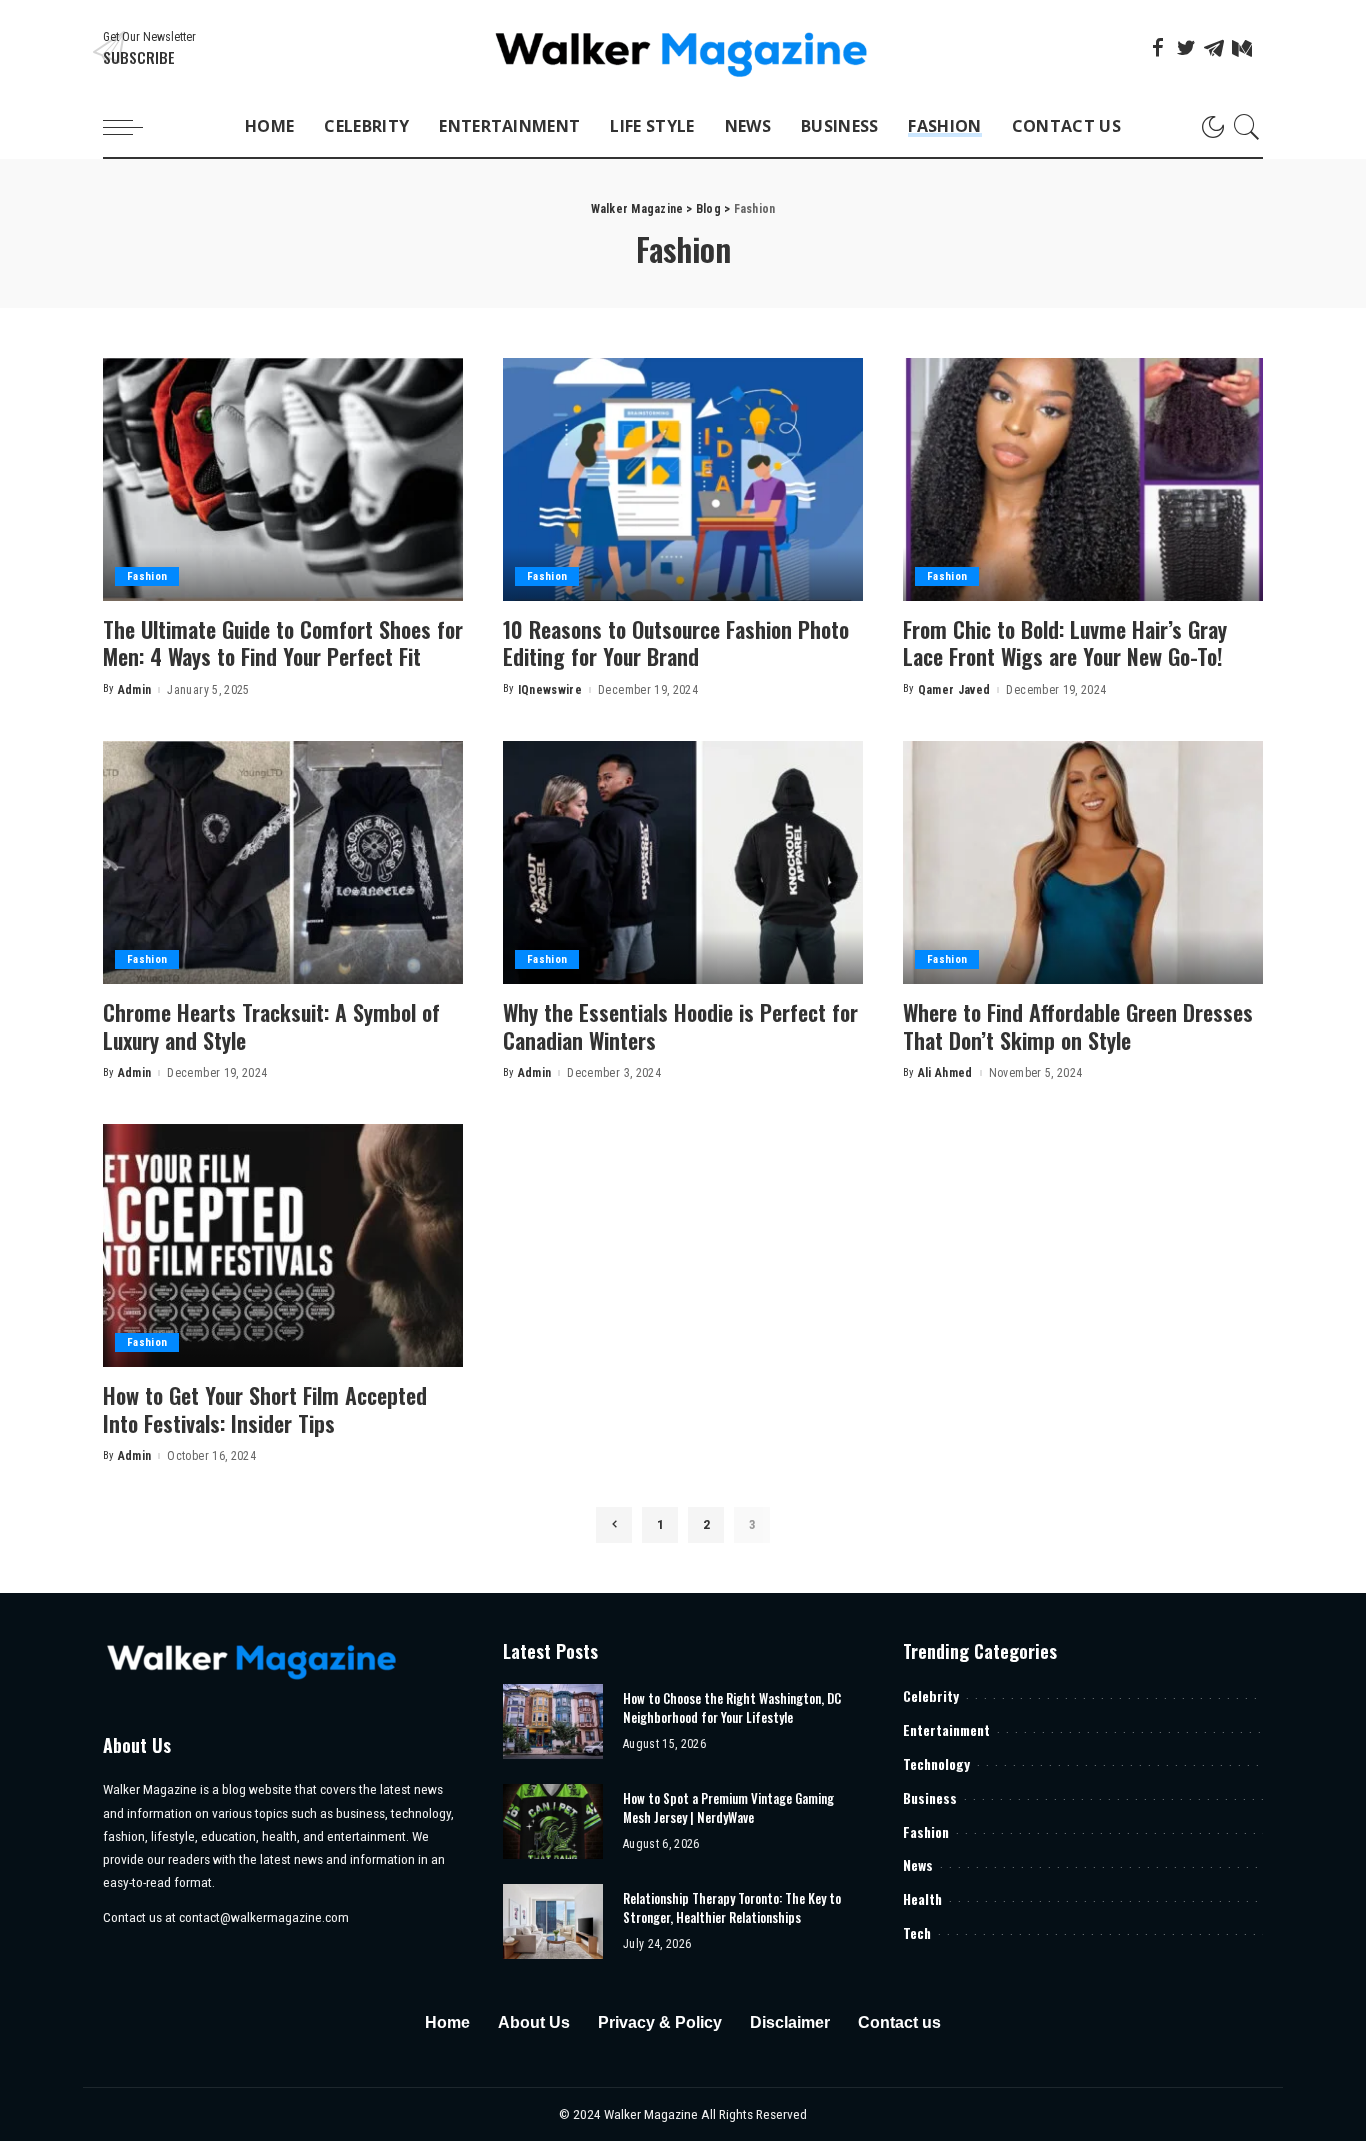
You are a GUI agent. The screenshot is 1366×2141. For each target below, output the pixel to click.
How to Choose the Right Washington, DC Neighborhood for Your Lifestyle (732, 1708)
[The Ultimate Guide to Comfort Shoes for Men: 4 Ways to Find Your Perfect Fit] (283, 479)
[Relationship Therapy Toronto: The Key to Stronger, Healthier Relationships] (553, 1921)
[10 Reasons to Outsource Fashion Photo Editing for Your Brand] (683, 479)
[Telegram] (1214, 48)
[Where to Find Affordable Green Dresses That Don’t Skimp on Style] (1083, 862)
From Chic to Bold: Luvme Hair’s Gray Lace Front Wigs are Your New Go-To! (1065, 643)
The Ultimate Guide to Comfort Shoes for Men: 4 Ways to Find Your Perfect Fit (283, 643)
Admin (135, 690)
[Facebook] (1158, 48)
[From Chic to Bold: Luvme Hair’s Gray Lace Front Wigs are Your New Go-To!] (1083, 479)
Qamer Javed (954, 690)
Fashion (147, 576)
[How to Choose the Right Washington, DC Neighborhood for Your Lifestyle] (553, 1721)
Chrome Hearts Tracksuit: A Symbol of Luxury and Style (271, 1026)
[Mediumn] (1242, 48)
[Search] (1247, 127)
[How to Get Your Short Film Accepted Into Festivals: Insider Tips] (283, 1245)
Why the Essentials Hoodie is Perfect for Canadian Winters (680, 1026)
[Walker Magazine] (683, 48)
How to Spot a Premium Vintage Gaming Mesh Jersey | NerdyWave (728, 1808)
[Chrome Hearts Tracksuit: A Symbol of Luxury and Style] (283, 862)
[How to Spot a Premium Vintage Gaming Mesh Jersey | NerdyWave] (553, 1821)
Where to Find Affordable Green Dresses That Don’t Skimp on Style (1078, 1026)
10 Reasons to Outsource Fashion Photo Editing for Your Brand (676, 643)
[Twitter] (1186, 48)
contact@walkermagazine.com (264, 1917)
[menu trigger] (133, 127)
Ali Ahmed (945, 1073)
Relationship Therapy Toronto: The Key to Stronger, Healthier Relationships (732, 1908)
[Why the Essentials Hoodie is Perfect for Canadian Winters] (683, 862)
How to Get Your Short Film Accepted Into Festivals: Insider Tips (265, 1409)
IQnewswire (550, 690)
